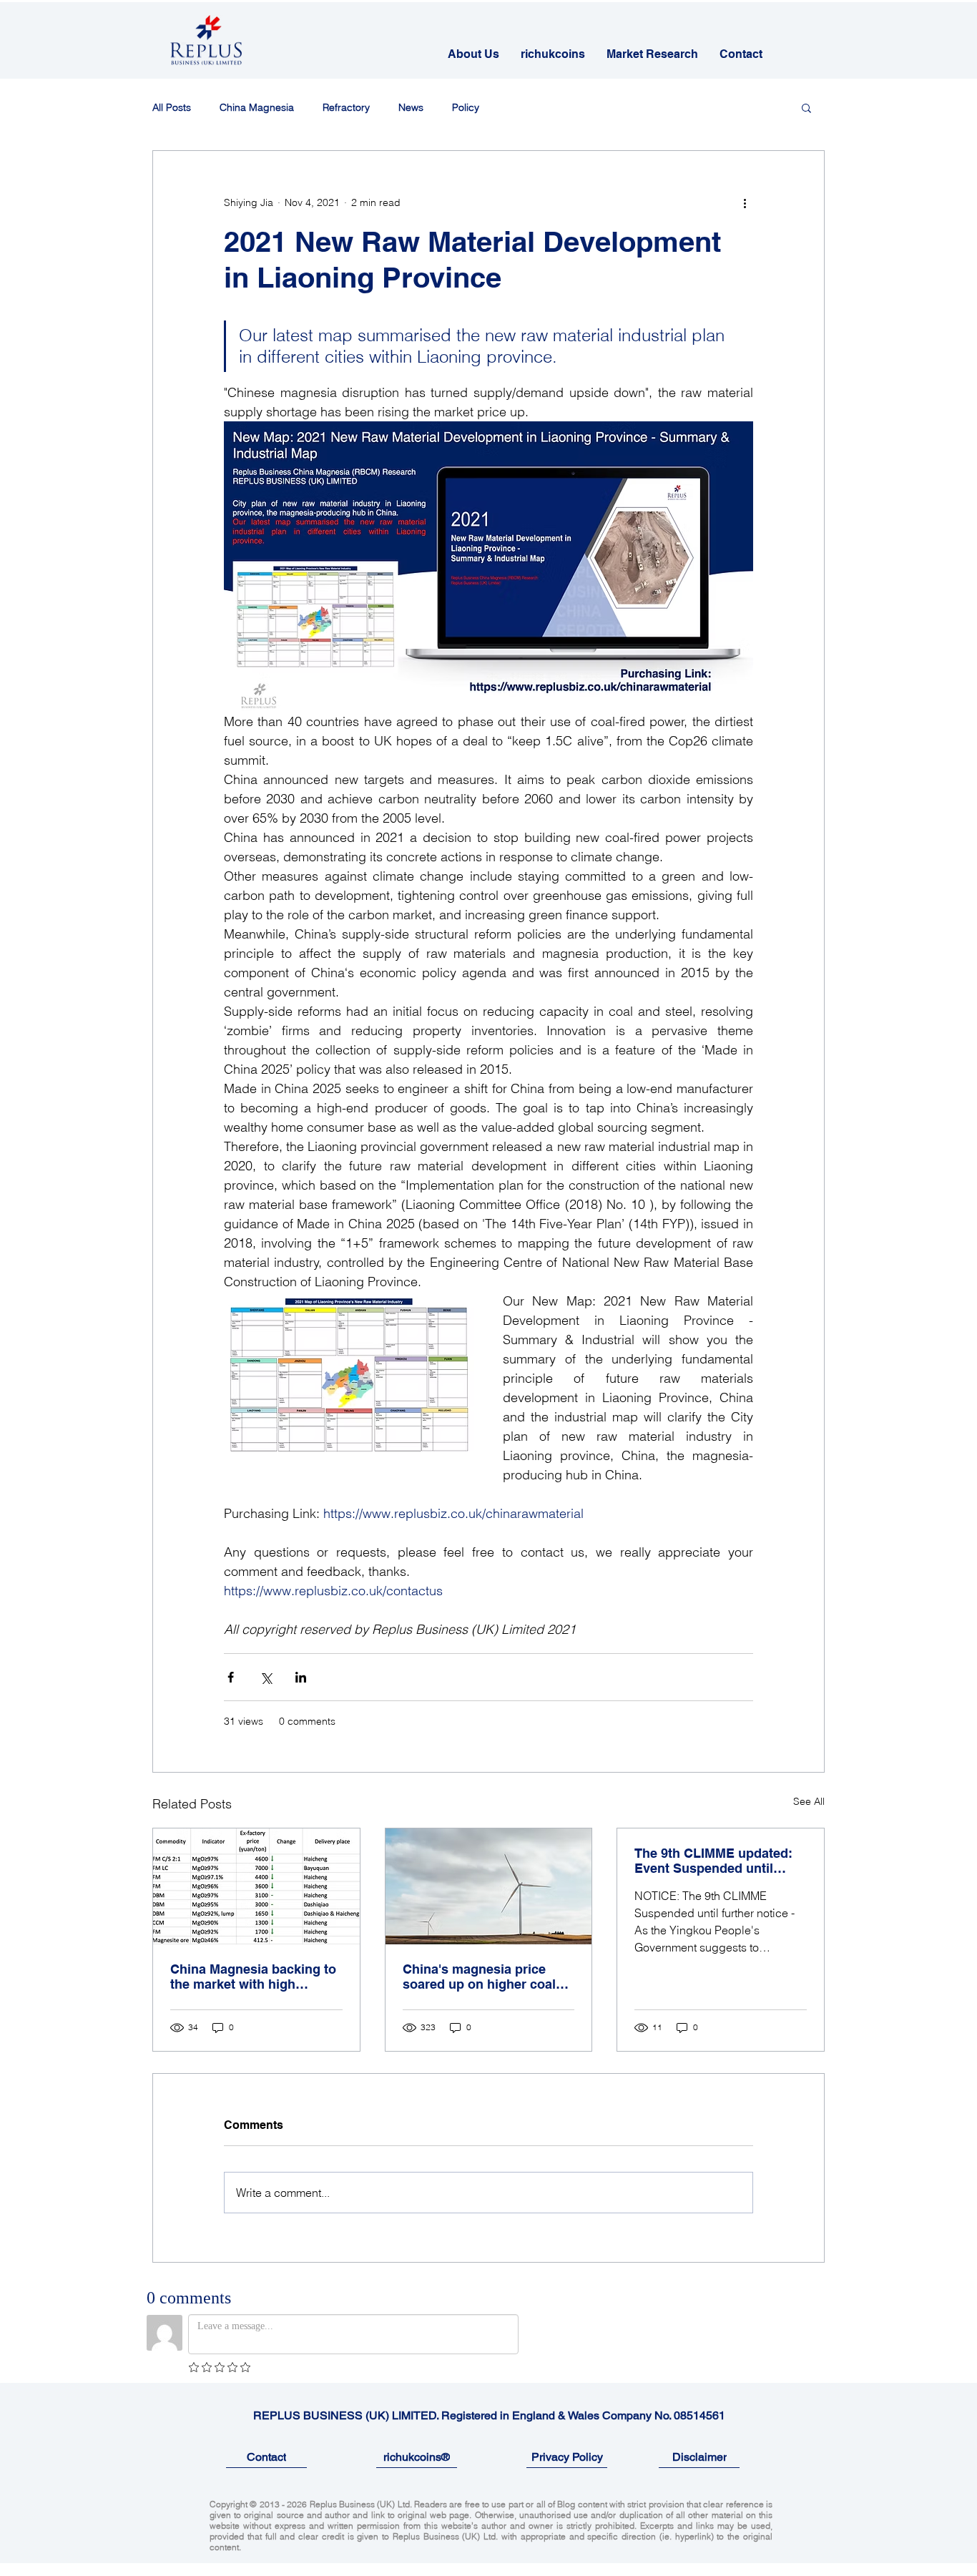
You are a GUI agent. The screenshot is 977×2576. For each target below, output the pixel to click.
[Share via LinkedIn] (301, 1677)
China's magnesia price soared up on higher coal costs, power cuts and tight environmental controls (486, 1977)
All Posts (172, 108)
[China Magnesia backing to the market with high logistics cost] (256, 1886)
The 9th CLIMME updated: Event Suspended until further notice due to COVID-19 (713, 1861)
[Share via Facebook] (231, 1677)
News (411, 108)
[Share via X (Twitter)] (266, 1677)
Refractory (346, 108)
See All (809, 1801)
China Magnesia (257, 108)
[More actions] (745, 202)
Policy (466, 108)
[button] (806, 107)
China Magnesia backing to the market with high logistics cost (253, 1977)
